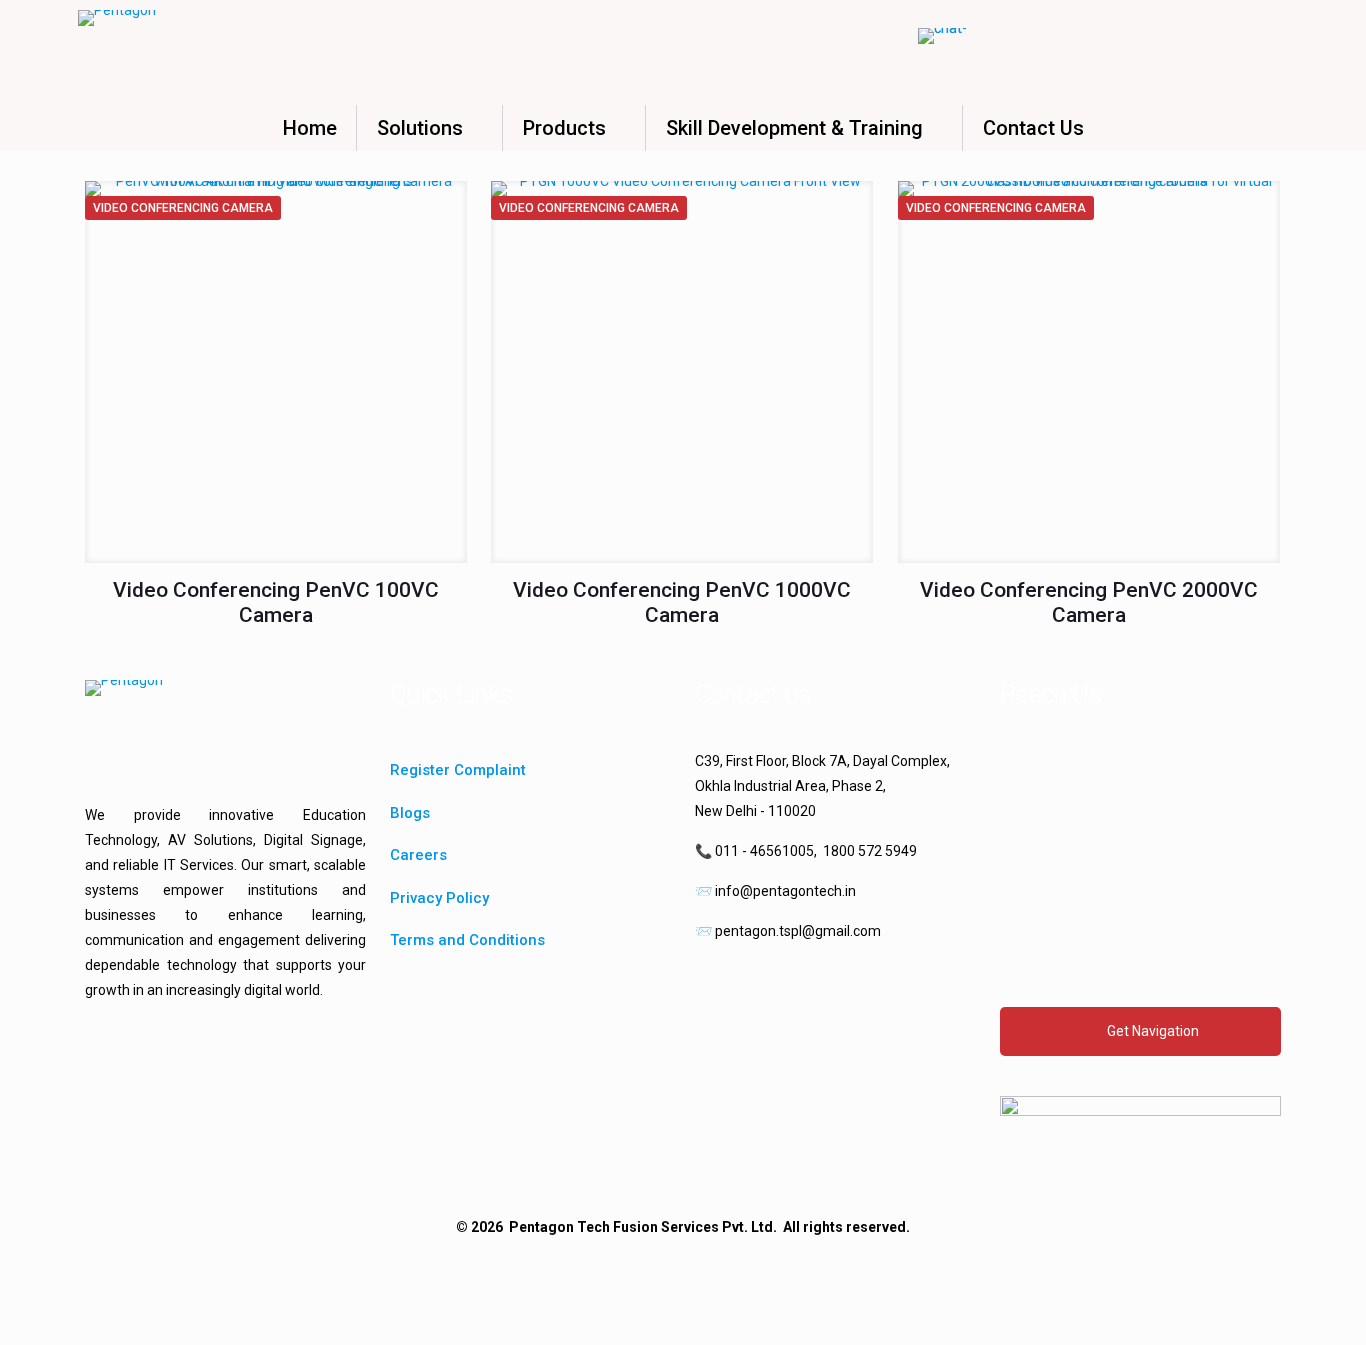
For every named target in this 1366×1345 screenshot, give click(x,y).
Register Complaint (458, 770)
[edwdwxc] (92, 1070)
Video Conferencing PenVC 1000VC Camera (682, 602)
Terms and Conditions (467, 940)
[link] (1140, 1135)
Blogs (410, 813)
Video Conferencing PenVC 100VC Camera (276, 602)
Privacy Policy (439, 898)
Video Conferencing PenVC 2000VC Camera (1089, 602)
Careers (418, 855)
